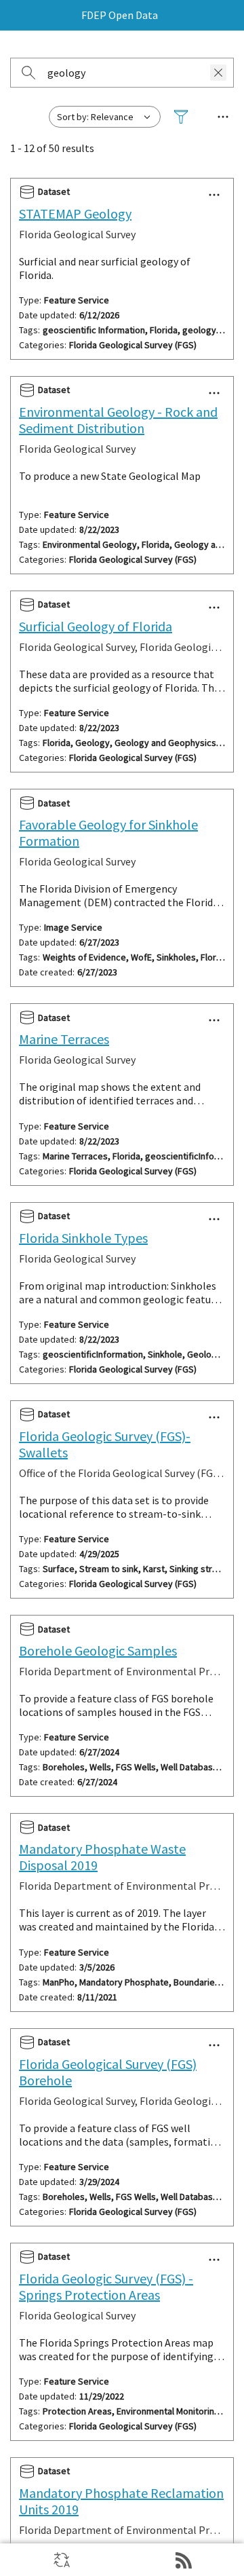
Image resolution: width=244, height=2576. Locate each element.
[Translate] (61, 2560)
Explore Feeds (183, 2560)
